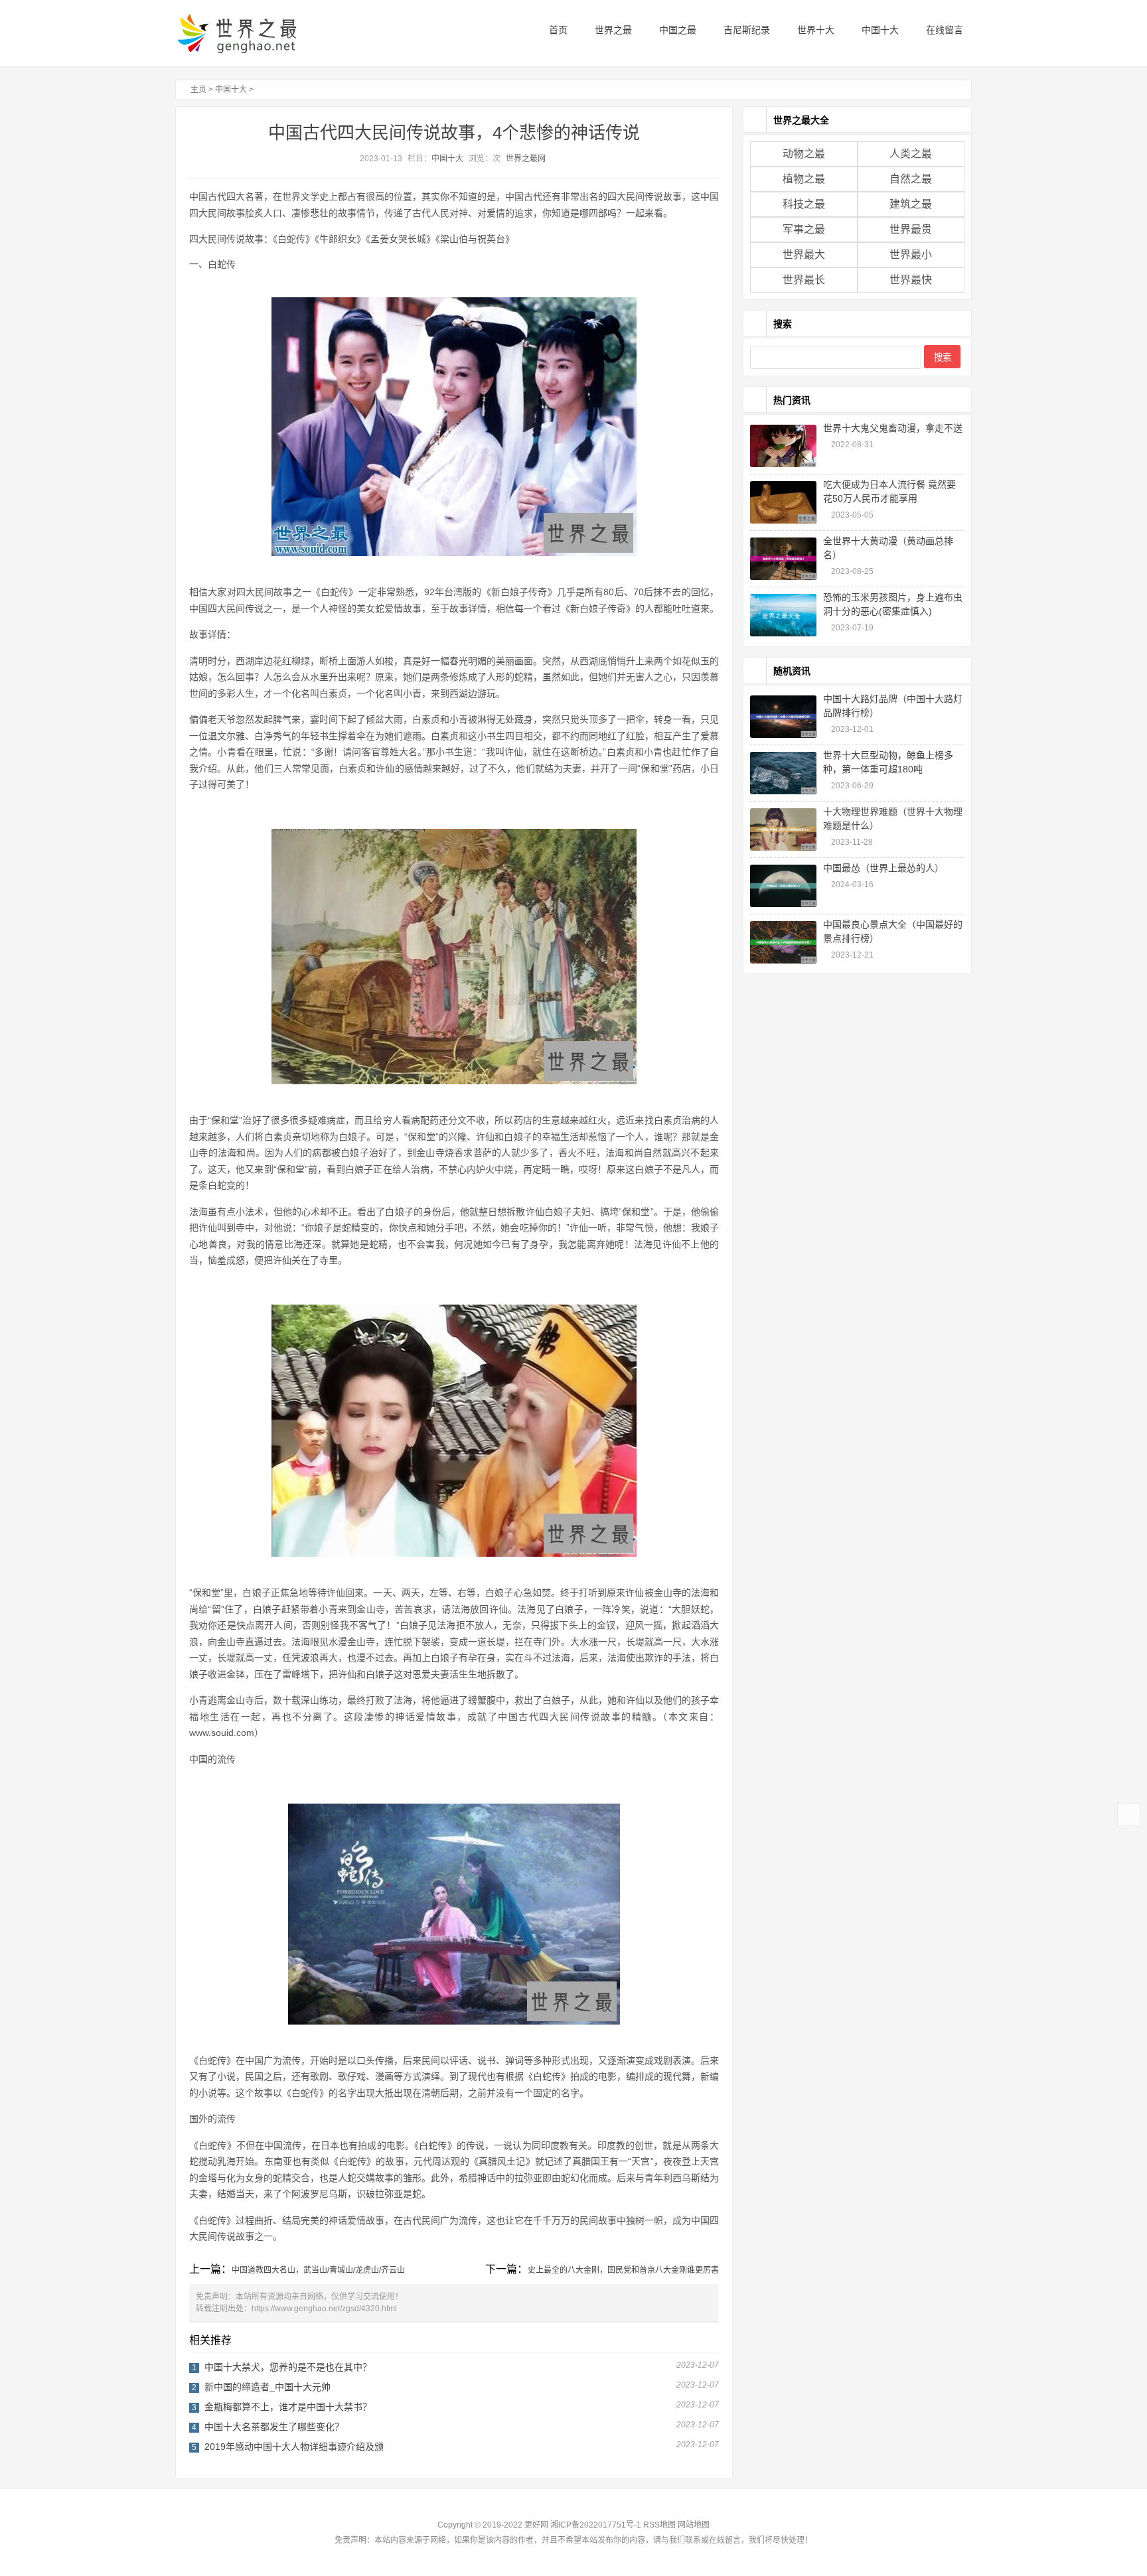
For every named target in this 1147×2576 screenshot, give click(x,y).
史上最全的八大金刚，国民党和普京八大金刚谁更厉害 (623, 2270)
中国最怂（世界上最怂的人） (883, 868)
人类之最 (911, 154)
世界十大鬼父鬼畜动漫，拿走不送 (893, 428)
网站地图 (694, 2525)
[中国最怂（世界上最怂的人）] (783, 886)
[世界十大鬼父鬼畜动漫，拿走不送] (783, 446)
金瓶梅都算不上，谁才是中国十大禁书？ (288, 2407)
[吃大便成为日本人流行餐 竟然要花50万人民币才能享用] (783, 502)
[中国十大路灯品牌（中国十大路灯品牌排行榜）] (783, 717)
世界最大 (804, 254)
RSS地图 (659, 2525)
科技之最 (804, 204)
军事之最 (804, 229)
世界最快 (911, 280)
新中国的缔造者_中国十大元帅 (268, 2387)
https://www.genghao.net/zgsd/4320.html (324, 2309)
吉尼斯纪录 (745, 30)
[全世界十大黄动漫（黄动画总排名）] (783, 559)
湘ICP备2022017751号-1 (596, 2525)
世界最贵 (911, 229)
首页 (557, 30)
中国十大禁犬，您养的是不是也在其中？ (288, 2367)
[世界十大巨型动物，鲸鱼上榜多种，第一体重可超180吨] (783, 773)
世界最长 (804, 280)
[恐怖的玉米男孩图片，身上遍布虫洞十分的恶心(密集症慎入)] (783, 615)
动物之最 (804, 154)
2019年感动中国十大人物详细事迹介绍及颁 (294, 2447)
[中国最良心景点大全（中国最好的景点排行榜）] (783, 942)
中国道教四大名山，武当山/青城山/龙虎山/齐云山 (318, 2270)
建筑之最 (911, 204)
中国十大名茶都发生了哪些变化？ (274, 2427)
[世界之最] (258, 33)
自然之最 (911, 179)
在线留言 (943, 30)
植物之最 (804, 179)
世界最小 (911, 254)
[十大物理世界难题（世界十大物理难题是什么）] (783, 829)
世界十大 (814, 30)
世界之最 (612, 30)
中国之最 (676, 30)
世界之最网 (526, 159)
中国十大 (879, 30)
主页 (198, 90)
